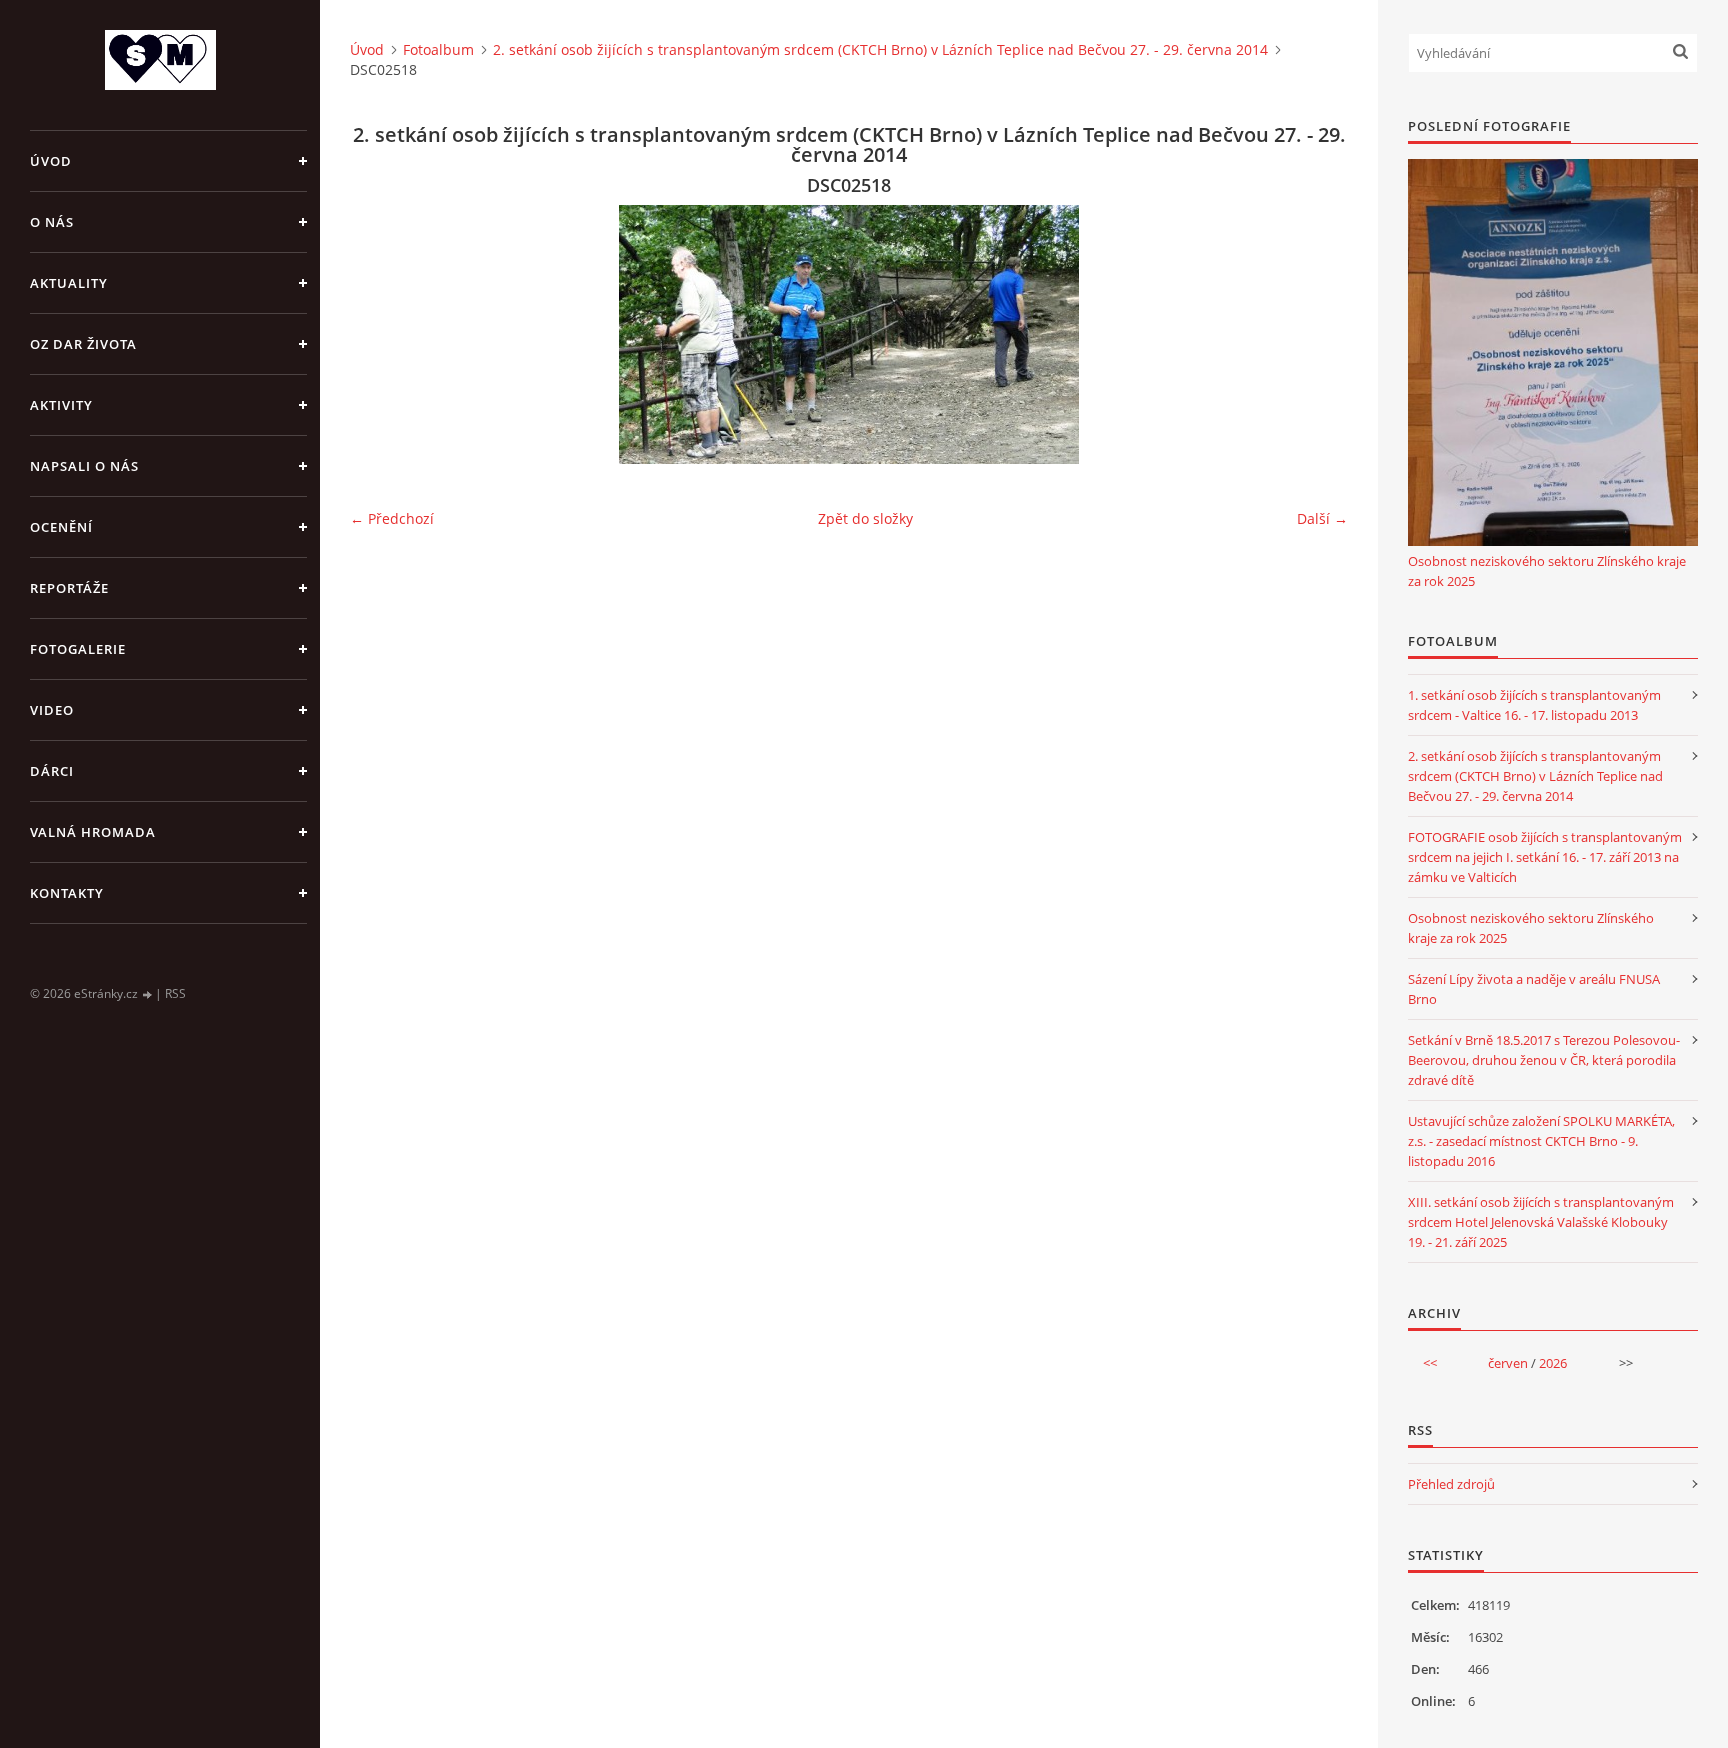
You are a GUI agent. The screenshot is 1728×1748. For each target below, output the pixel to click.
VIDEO (52, 710)
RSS (175, 993)
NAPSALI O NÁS (84, 466)
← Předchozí (392, 518)
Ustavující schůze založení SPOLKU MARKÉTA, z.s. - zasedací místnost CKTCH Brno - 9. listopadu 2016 (1541, 1141)
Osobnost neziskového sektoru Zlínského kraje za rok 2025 (1547, 571)
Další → (1322, 518)
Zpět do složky (865, 518)
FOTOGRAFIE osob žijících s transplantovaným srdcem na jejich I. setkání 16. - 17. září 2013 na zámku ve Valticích (1545, 857)
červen (1508, 1363)
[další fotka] (1315, 334)
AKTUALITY (69, 283)
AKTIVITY (61, 405)
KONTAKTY (67, 893)
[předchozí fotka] (382, 334)
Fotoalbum (438, 49)
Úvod (51, 161)
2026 (1553, 1363)
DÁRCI (52, 771)
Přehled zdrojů (1451, 1484)
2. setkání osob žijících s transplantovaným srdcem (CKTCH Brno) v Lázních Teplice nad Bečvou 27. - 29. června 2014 (880, 49)
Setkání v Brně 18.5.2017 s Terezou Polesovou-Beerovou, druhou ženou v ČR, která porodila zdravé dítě (1544, 1060)
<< (1430, 1363)
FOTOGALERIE (78, 649)
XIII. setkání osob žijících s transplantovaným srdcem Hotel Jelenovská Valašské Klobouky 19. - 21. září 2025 (1541, 1222)
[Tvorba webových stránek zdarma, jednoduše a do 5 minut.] (148, 994)
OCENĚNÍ (61, 527)
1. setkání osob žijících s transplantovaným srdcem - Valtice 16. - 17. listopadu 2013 (1534, 705)
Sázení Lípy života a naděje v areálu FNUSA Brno (1534, 989)
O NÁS (52, 222)
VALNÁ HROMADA (93, 832)
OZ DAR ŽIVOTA (83, 344)
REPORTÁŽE (69, 588)
